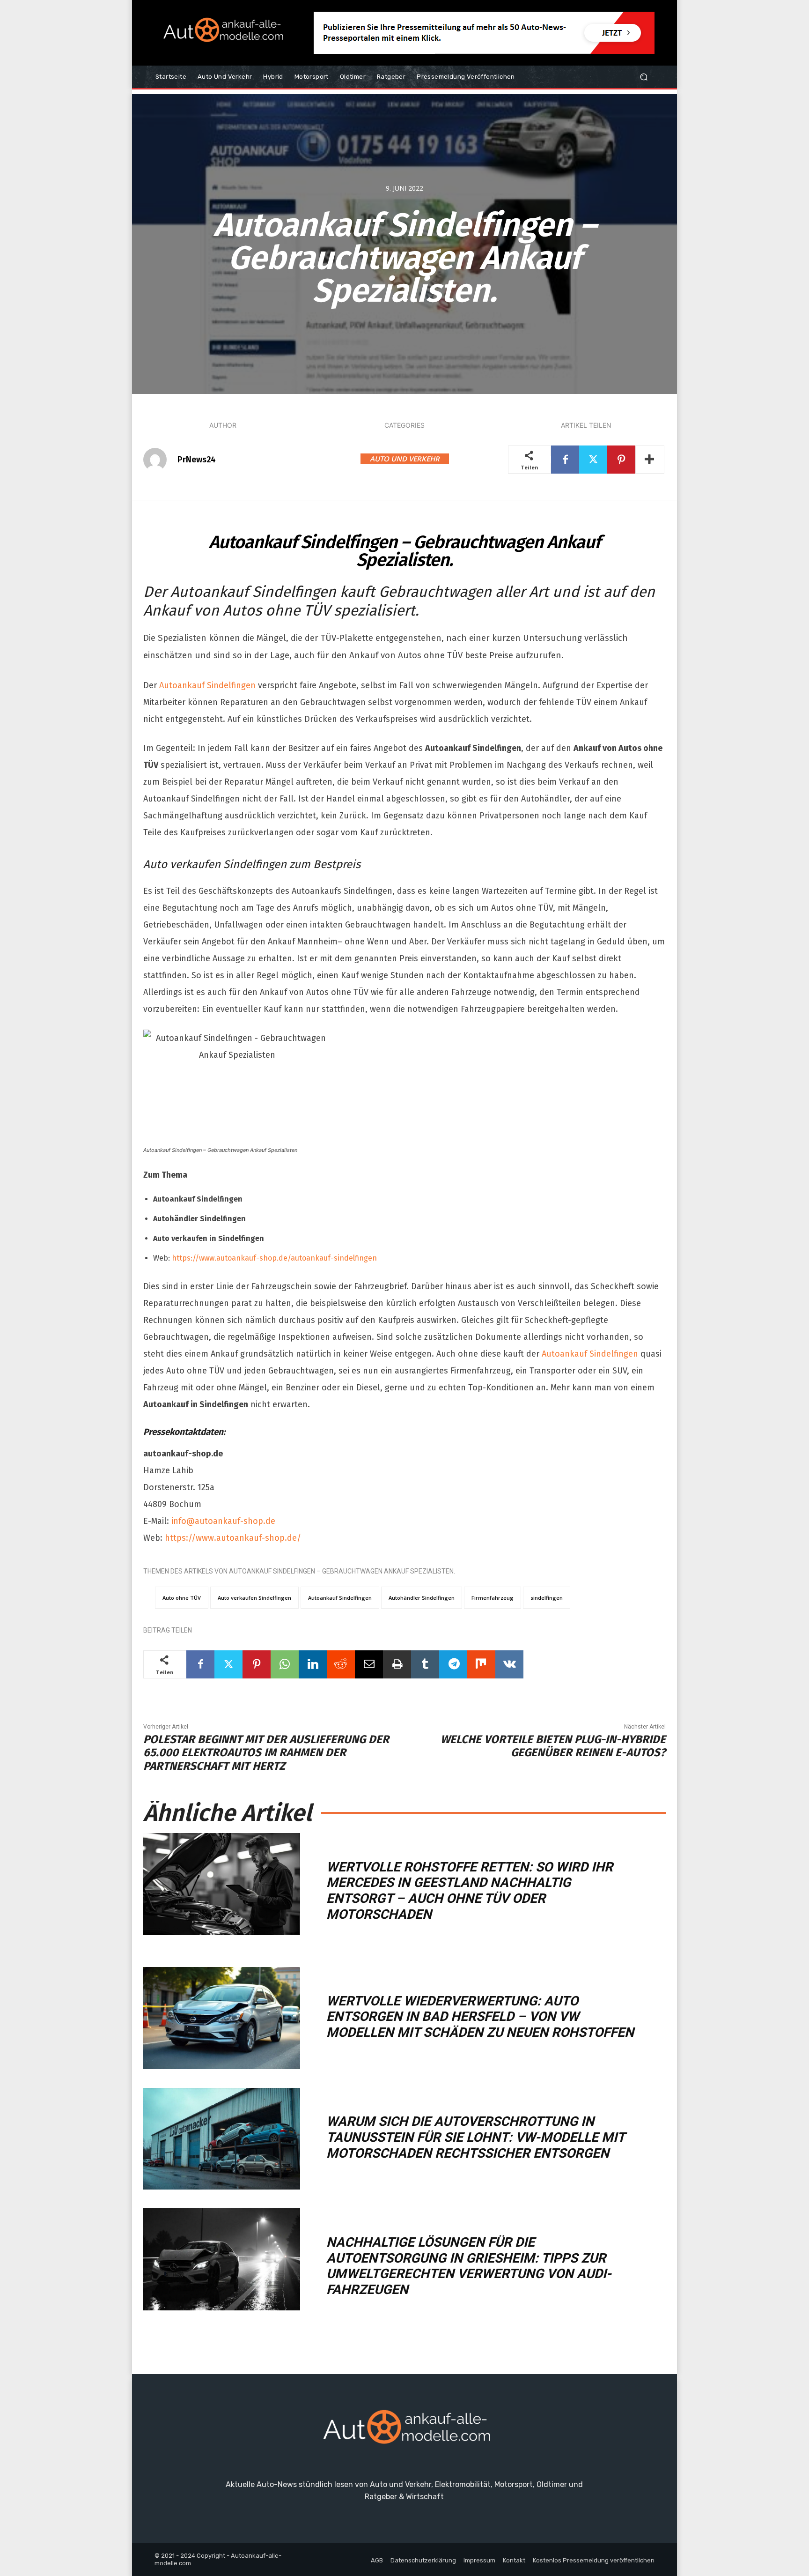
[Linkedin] (313, 1664)
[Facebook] (565, 460)
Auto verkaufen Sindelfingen (254, 1598)
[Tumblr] (425, 1664)
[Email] (369, 1664)
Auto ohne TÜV (182, 1598)
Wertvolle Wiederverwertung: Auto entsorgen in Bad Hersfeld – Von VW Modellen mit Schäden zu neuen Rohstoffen (480, 2017)
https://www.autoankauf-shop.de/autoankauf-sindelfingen (274, 1258)
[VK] (509, 1664)
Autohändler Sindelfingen (422, 1598)
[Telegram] (453, 1664)
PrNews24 (197, 460)
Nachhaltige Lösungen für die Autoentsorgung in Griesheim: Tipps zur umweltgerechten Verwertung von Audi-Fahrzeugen (469, 2266)
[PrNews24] (160, 460)
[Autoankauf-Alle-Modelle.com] (404, 2431)
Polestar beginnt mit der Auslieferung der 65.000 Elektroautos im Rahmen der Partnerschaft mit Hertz (266, 1753)
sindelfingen (547, 1598)
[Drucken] (397, 1664)
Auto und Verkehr (405, 459)
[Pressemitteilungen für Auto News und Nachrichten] (222, 33)
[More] (650, 460)
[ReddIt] (341, 1664)
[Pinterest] (621, 460)
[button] (644, 77)
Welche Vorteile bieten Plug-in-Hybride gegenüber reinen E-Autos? (553, 1746)
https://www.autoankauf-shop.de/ (233, 1538)
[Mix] (481, 1664)
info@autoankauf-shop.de (223, 1521)
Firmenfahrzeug (493, 1598)
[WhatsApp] (285, 1664)
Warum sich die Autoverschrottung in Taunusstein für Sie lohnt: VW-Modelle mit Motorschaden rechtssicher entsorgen (476, 2137)
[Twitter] (593, 460)
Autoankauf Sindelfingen (207, 685)
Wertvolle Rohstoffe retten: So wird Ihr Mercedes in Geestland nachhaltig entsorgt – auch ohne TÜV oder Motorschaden (470, 1891)
